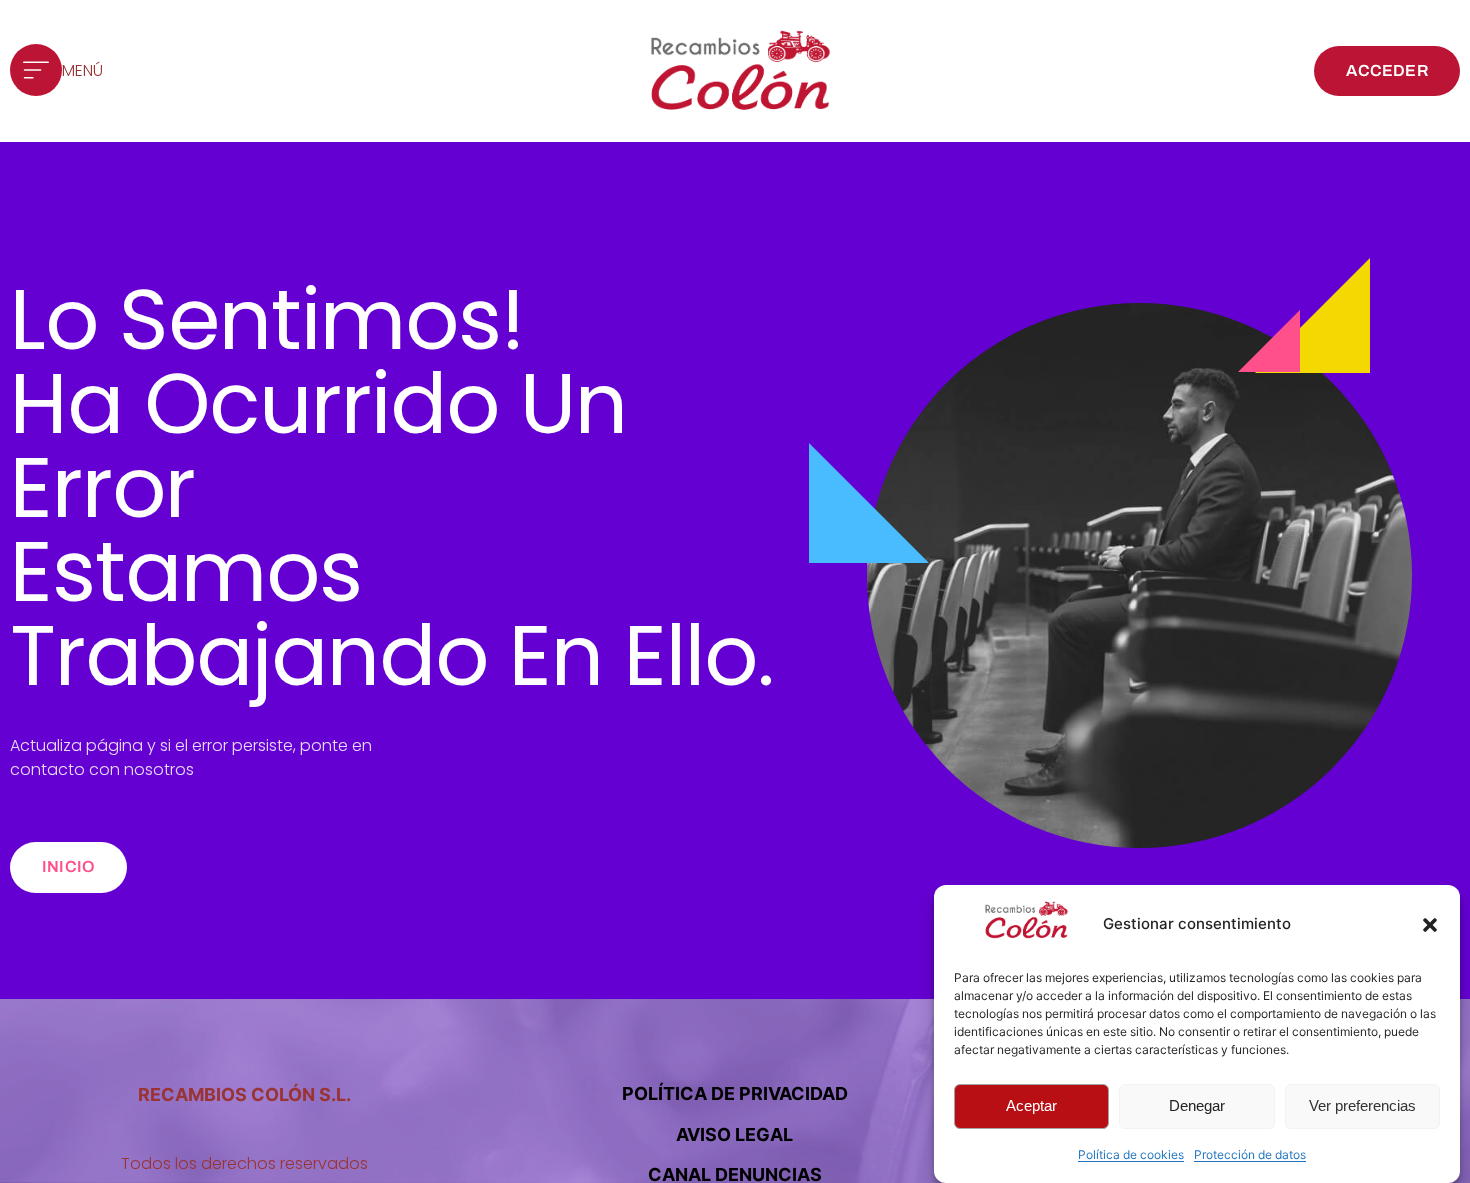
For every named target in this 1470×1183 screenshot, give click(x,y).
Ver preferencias (1362, 1106)
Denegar (1197, 1106)
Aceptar (1031, 1106)
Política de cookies (1131, 1154)
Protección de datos (1250, 1154)
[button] (1430, 925)
